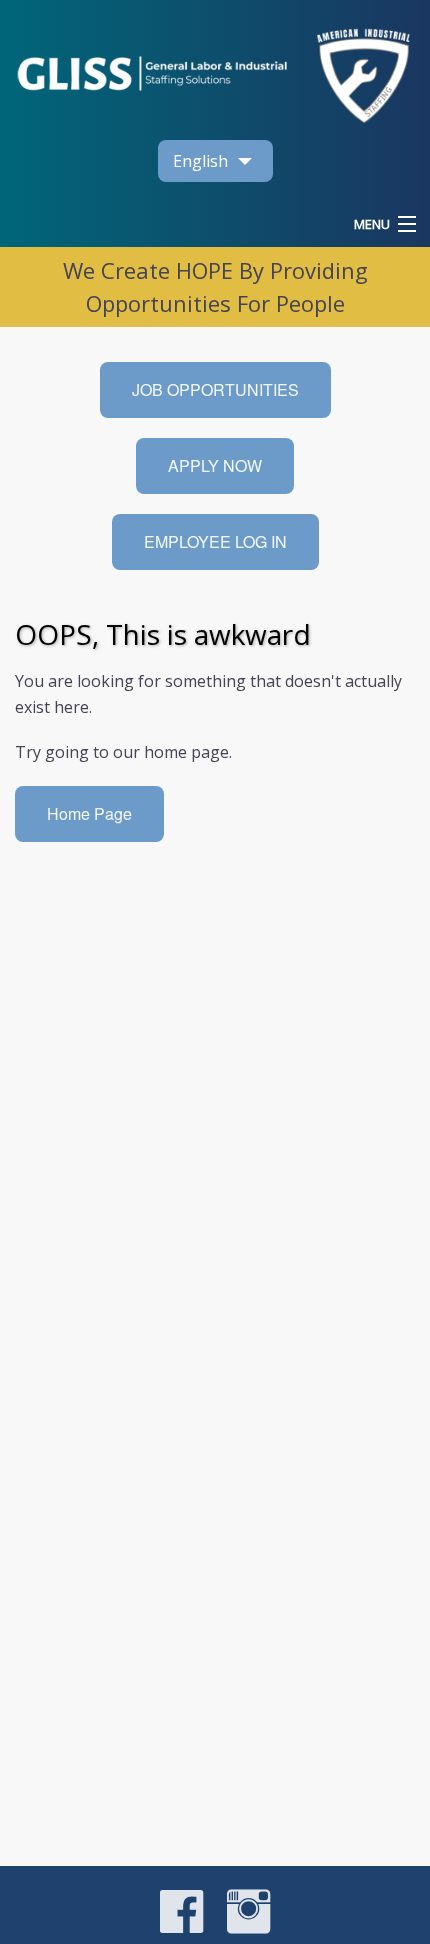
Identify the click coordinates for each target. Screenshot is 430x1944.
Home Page (89, 813)
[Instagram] (238, 1928)
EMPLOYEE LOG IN (215, 541)
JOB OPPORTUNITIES (215, 389)
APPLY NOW (215, 465)
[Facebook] (181, 1928)
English (200, 161)
